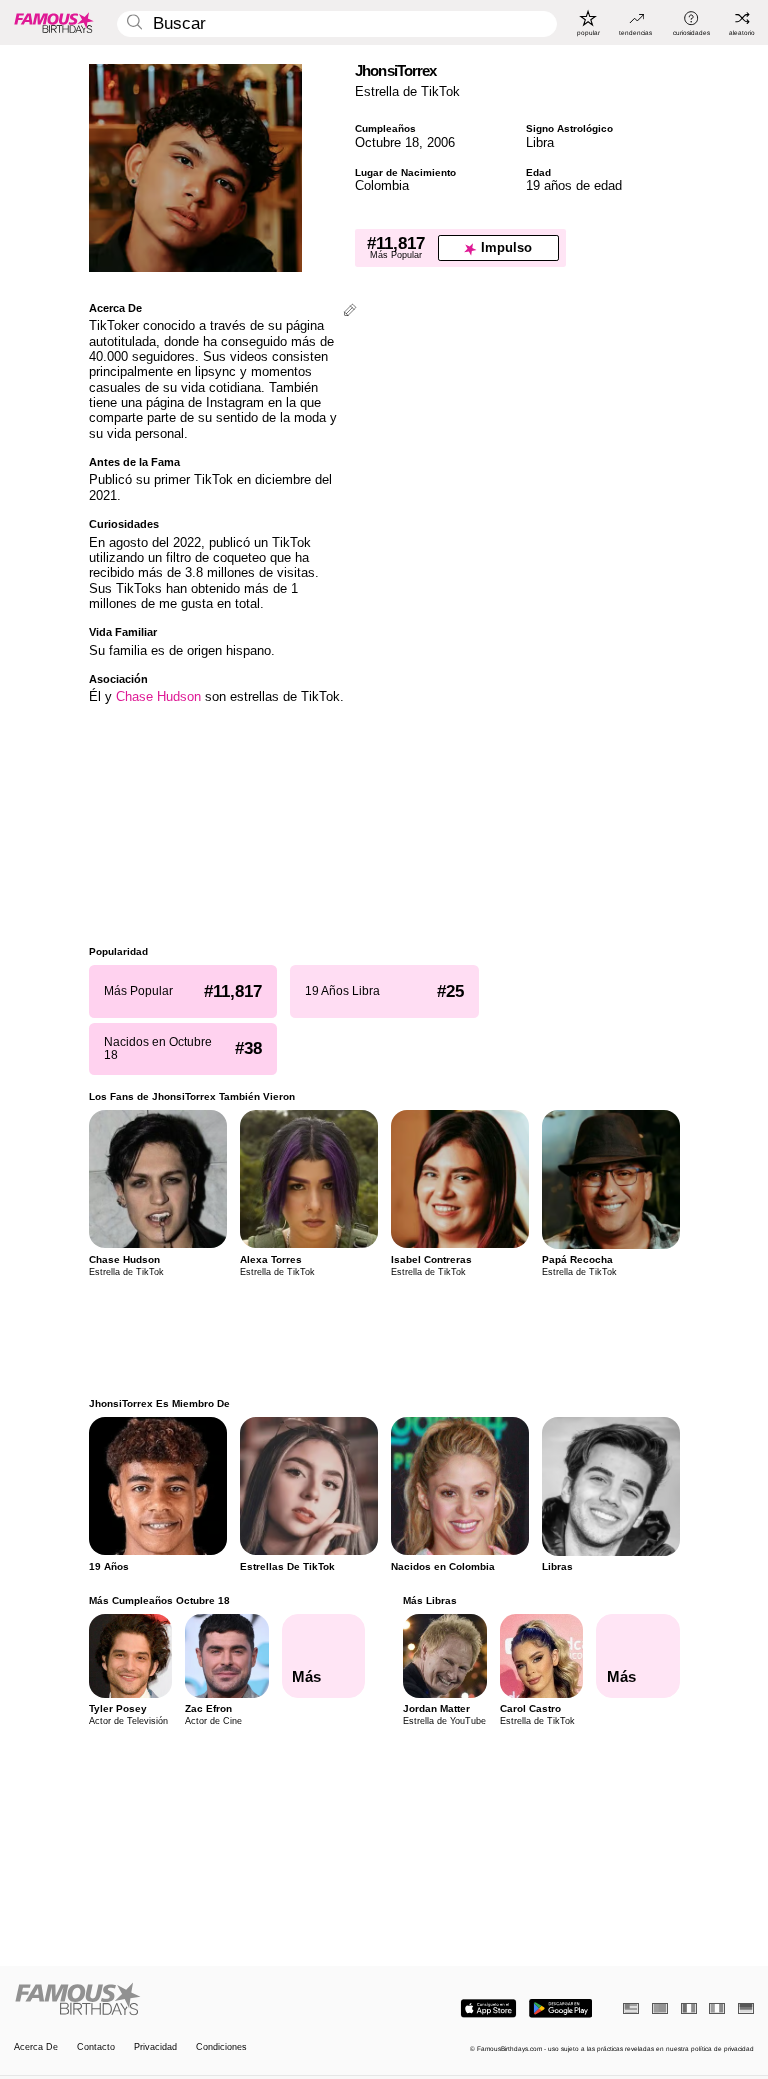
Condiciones (221, 2047)
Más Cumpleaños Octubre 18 (159, 1600)
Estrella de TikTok (407, 91)
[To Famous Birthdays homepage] (54, 22)
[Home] (196, 2000)
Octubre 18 (387, 142)
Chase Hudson (158, 696)
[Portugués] (660, 2008)
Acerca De (36, 2047)
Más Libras (430, 1600)
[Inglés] (631, 2008)
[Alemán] (746, 2008)
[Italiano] (717, 2008)
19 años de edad (574, 185)
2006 (441, 142)
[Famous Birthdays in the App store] (488, 2008)
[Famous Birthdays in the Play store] (560, 2008)
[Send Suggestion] (350, 311)
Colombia (382, 185)
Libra (540, 142)
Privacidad (155, 2047)
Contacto (96, 2047)
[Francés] (689, 2008)
